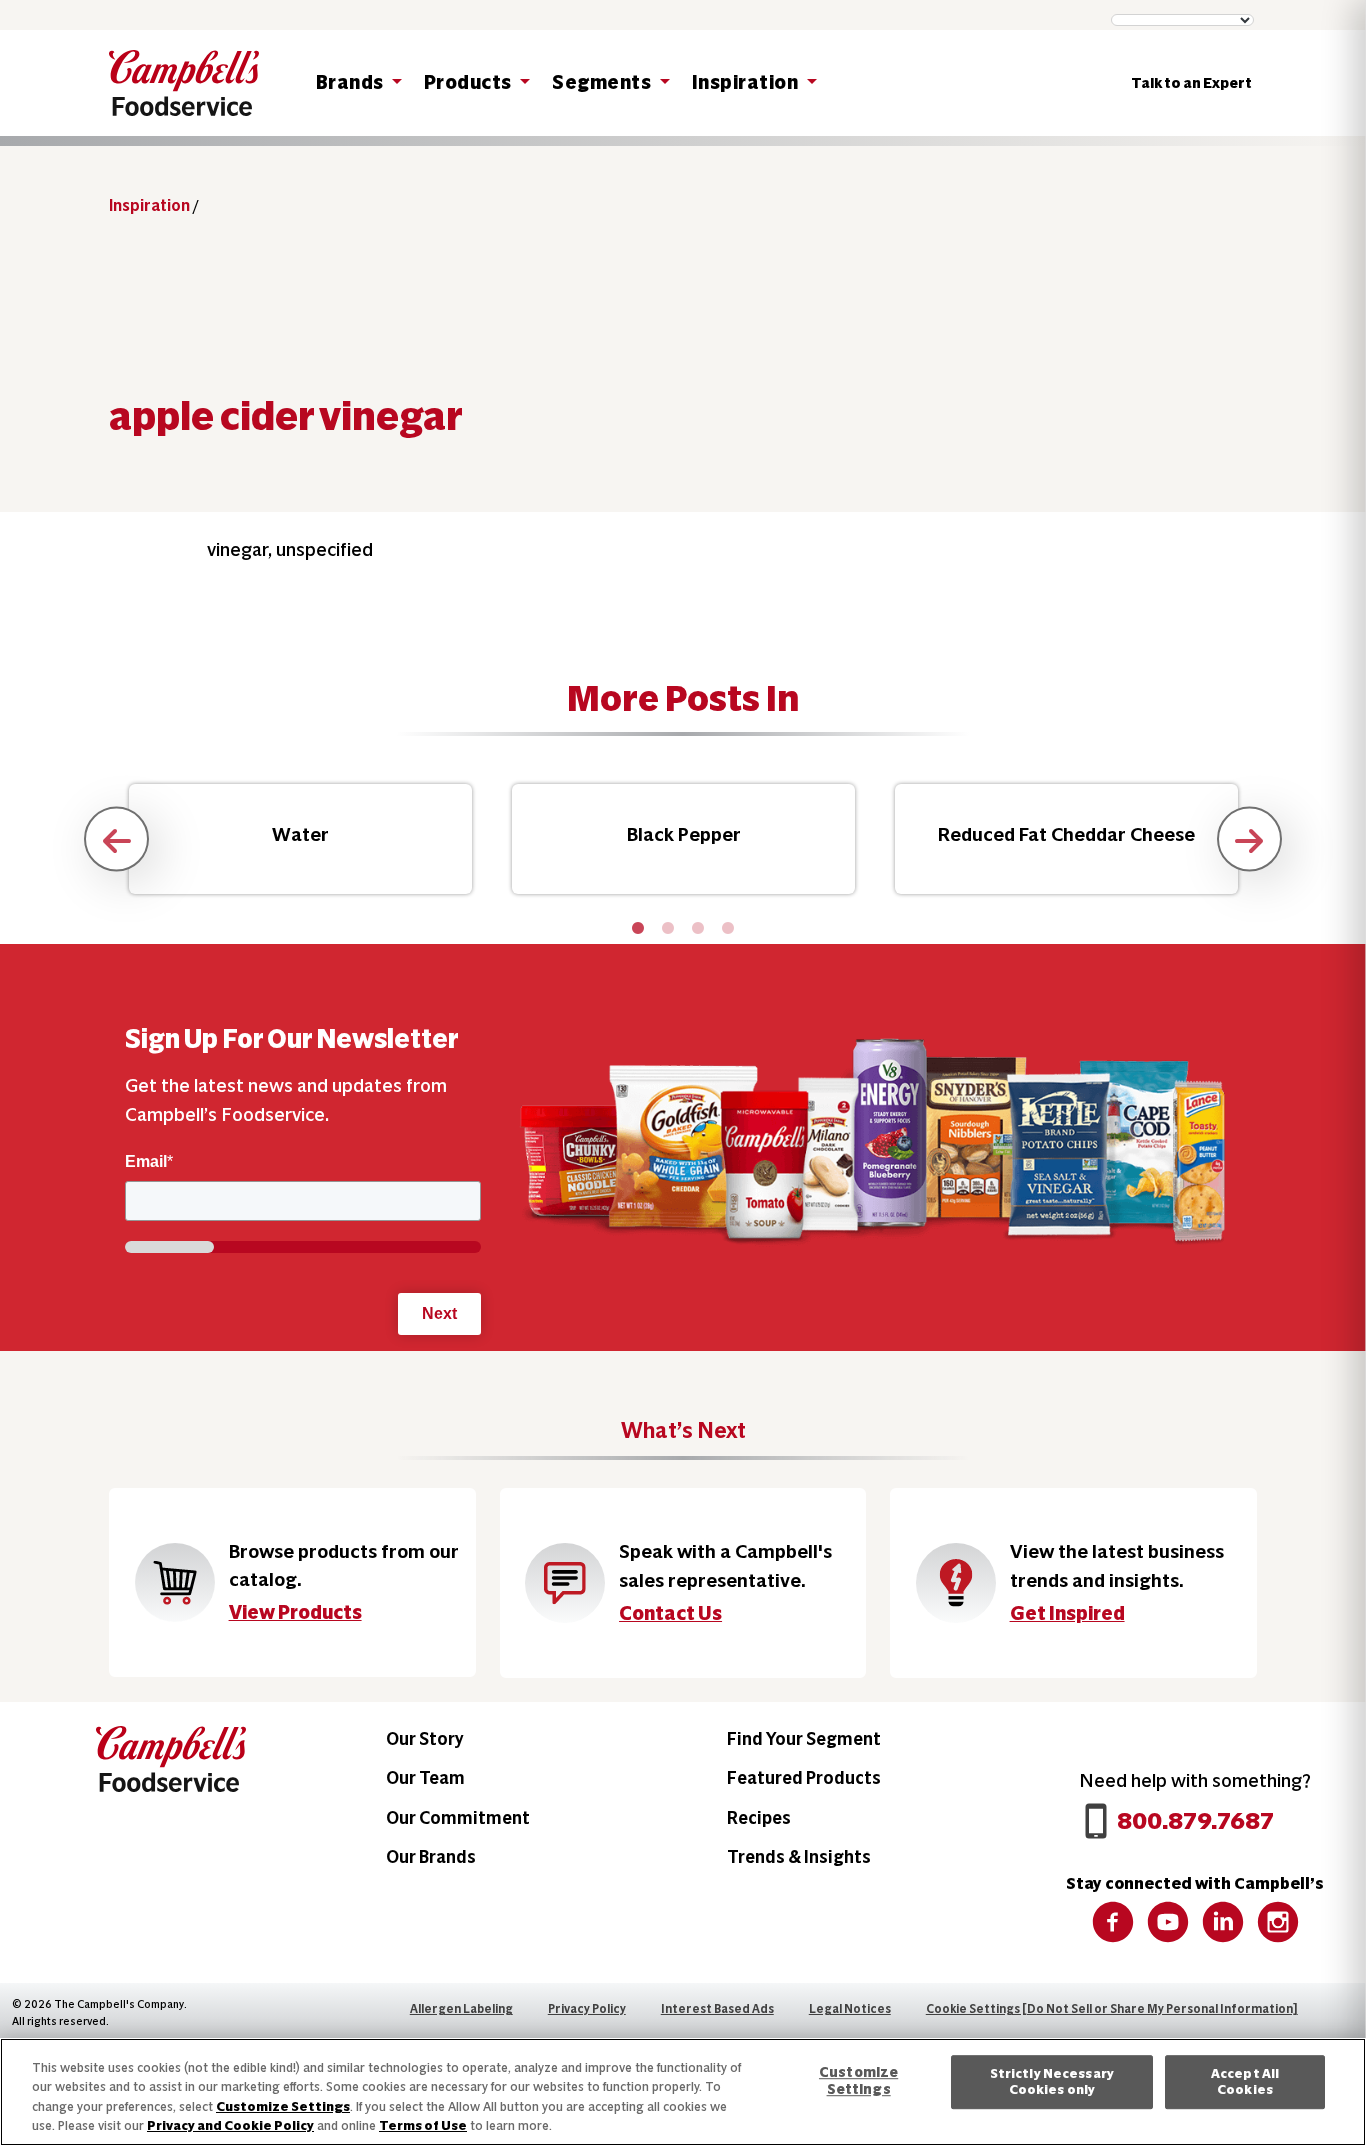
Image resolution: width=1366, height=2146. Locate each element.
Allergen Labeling (461, 2009)
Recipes (759, 1817)
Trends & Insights (799, 1856)
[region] (683, 2092)
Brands (352, 82)
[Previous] (116, 839)
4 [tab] (728, 929)
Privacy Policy (587, 2009)
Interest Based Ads (717, 2009)
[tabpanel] (300, 839)
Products (470, 82)
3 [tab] (698, 929)
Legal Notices (850, 2009)
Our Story (425, 1738)
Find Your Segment (804, 1738)
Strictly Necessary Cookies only (1052, 2081)
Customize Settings (283, 2106)
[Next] (1249, 839)
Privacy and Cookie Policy (230, 2125)
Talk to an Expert (1191, 83)
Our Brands (431, 1856)
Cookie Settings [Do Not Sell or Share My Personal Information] (1112, 2009)
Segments (603, 82)
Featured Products (804, 1777)
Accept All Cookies (1245, 2081)
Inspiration (747, 82)
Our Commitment (458, 1817)
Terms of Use (423, 2125)
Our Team (425, 1777)
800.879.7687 (1195, 1820)
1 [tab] (638, 929)
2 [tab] (668, 929)
